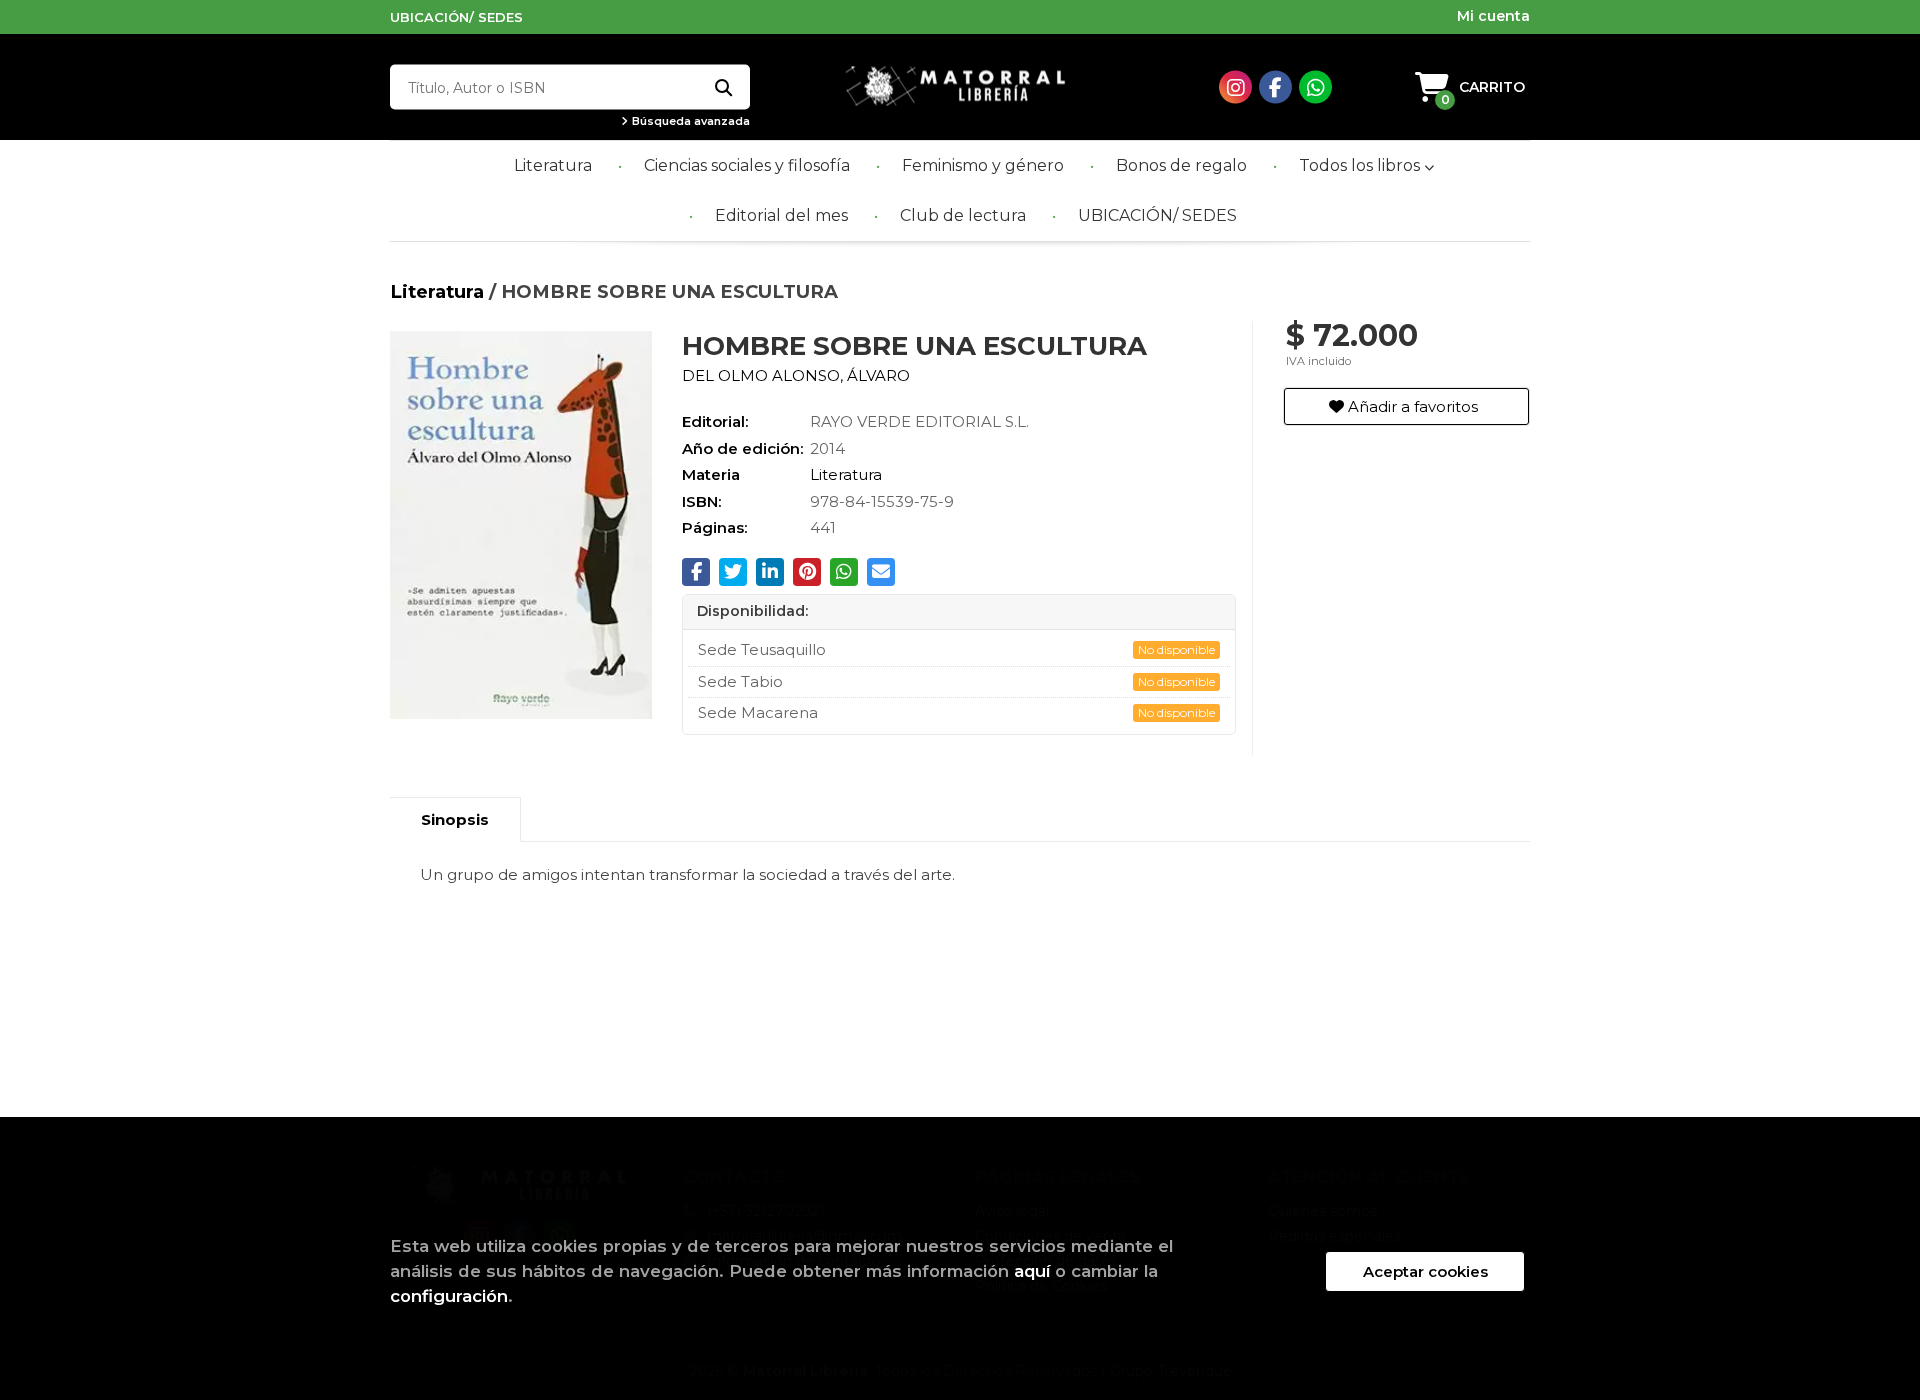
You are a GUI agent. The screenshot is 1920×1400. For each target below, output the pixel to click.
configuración (449, 1296)
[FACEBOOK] (1275, 87)
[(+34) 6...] (1315, 87)
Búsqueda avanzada (689, 121)
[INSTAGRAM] (1235, 87)
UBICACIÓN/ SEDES (456, 17)
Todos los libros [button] (1361, 165)
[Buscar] (722, 87)
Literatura (439, 291)
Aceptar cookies (1425, 1271)
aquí (1032, 1271)
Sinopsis (455, 819)
